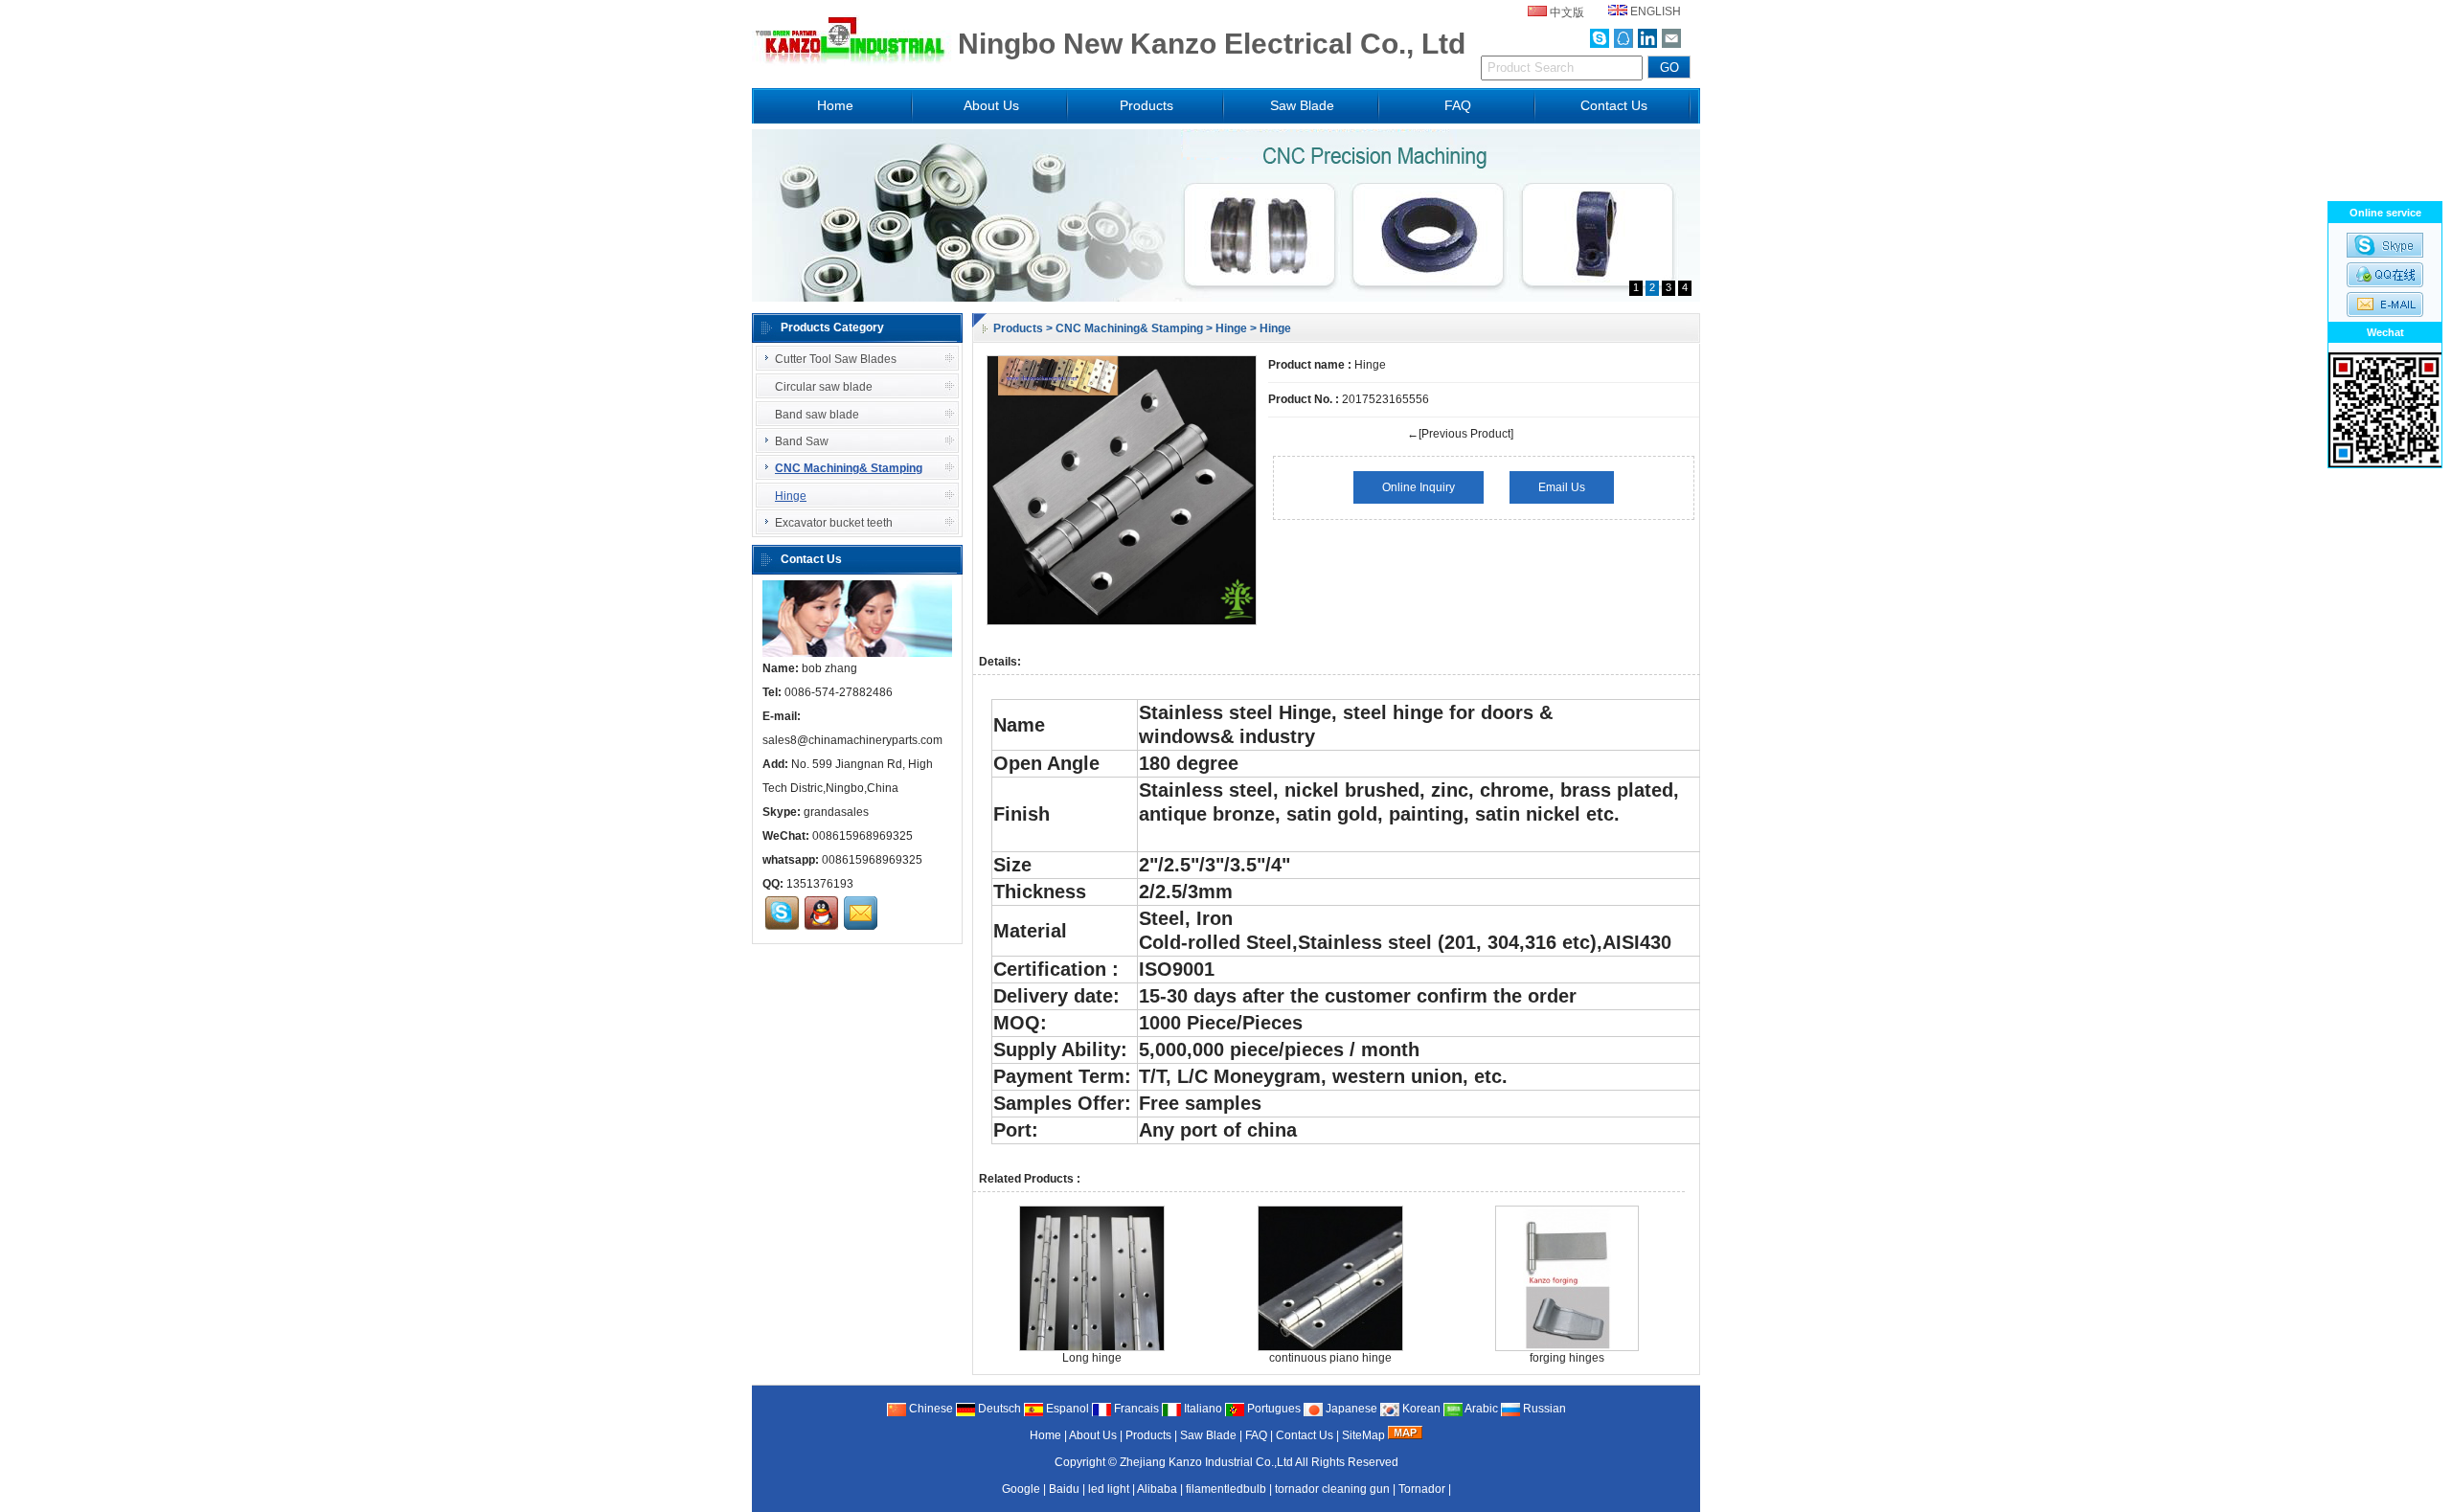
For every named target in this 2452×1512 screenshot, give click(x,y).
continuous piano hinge (1330, 1358)
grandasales (836, 812)
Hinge (1231, 328)
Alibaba (1157, 1489)
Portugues (1272, 1409)
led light (1109, 1489)
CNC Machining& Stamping (1129, 328)
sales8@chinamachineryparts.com (852, 740)
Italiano (1202, 1409)
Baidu (1064, 1489)
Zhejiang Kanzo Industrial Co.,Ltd (1206, 1462)
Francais (1135, 1409)
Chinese (930, 1409)
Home (835, 105)
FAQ (1458, 105)
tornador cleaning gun (1332, 1489)
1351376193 (820, 884)
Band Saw (802, 441)
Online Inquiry (1419, 487)
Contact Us (1614, 105)
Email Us (1562, 487)
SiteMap (1363, 1435)
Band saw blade (817, 415)
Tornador (1423, 1489)
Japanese (1350, 1409)
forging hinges (1567, 1358)
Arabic (1480, 1409)
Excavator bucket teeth (834, 523)
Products (1147, 105)
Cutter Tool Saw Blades (836, 359)
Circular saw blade (824, 387)
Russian (1543, 1409)
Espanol (1066, 1409)
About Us (991, 105)
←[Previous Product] (1460, 434)
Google (1021, 1489)
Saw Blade (1302, 105)
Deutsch (998, 1409)
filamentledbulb (1226, 1489)
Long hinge (1092, 1358)
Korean (1420, 1409)
